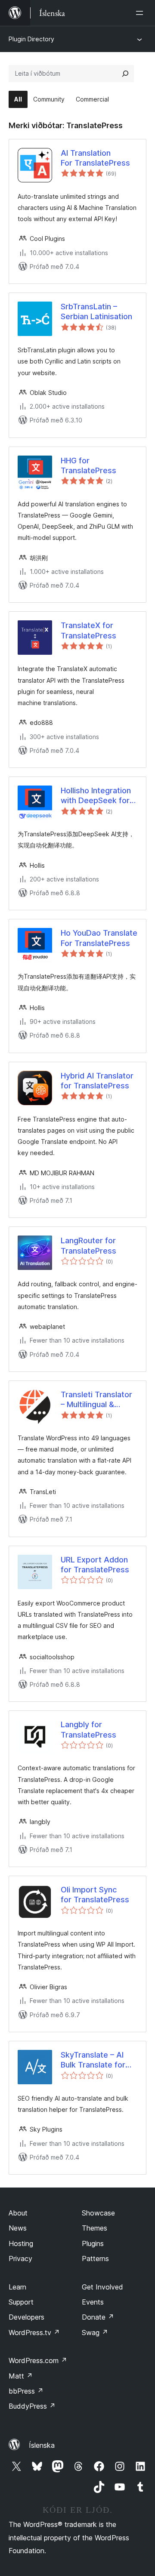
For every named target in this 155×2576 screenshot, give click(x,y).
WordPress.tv (34, 2333)
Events (93, 2302)
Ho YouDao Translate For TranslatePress (99, 938)
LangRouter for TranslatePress (88, 1245)
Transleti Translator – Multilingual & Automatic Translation (96, 1400)
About (18, 2213)
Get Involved (102, 2287)
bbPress (26, 2391)
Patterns (95, 2259)
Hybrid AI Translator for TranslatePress (97, 1081)
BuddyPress (32, 2406)
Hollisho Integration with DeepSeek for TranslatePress (96, 796)
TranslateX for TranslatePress (88, 630)
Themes (95, 2228)
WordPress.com (38, 2360)
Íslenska (42, 2445)
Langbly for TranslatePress (88, 1729)
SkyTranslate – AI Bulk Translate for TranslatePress (93, 2060)
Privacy (20, 2259)
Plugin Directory (31, 39)
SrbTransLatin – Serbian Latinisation (96, 311)
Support (21, 2302)
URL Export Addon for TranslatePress (95, 1565)
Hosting (21, 2243)
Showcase (98, 2213)
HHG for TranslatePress (88, 465)
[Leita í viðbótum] (125, 74)
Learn (17, 2287)
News (18, 2228)
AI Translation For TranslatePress (95, 158)
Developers (26, 2317)
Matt (21, 2376)
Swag (95, 2333)
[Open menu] (141, 13)
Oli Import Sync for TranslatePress (95, 1895)
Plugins (93, 2243)
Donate (98, 2317)
